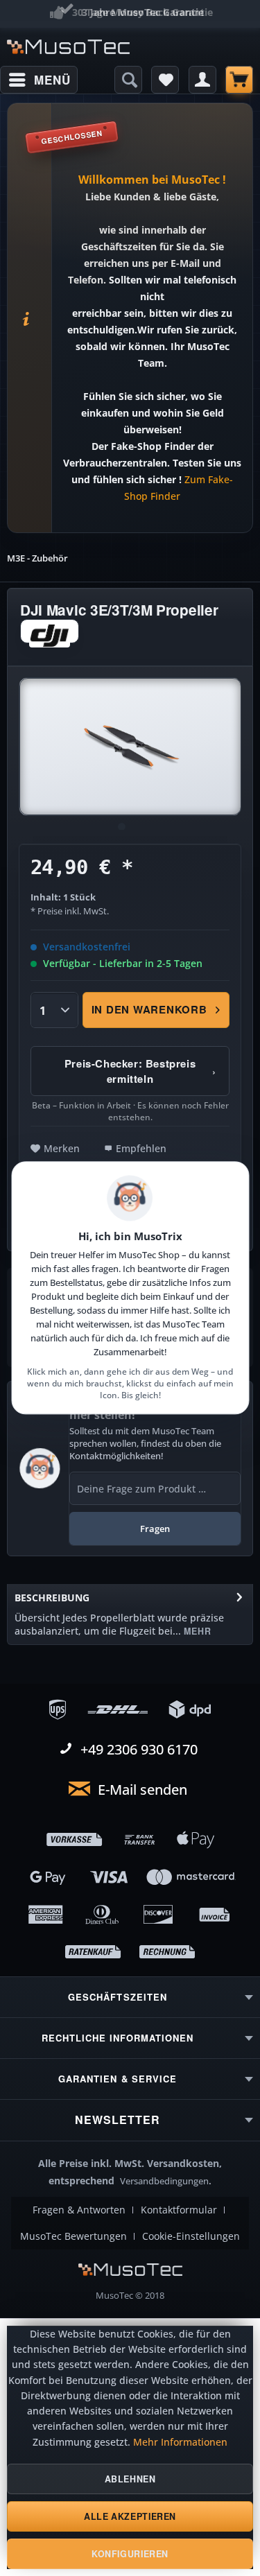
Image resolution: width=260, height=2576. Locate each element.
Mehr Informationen (180, 2442)
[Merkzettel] (165, 80)
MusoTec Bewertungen (73, 2236)
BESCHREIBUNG (52, 1598)
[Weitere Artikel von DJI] (50, 631)
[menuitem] (39, 80)
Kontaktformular (179, 2210)
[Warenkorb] (239, 80)
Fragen (155, 1529)
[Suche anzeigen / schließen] (128, 80)
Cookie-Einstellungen (191, 2236)
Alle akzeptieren (130, 2516)
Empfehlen (141, 1148)
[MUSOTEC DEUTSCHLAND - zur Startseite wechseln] (69, 47)
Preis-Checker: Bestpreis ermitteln (140, 1071)
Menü (52, 80)
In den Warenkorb (149, 1009)
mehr (196, 1631)
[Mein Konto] (202, 80)
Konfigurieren (130, 2554)
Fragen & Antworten (79, 2210)
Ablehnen (130, 2479)
